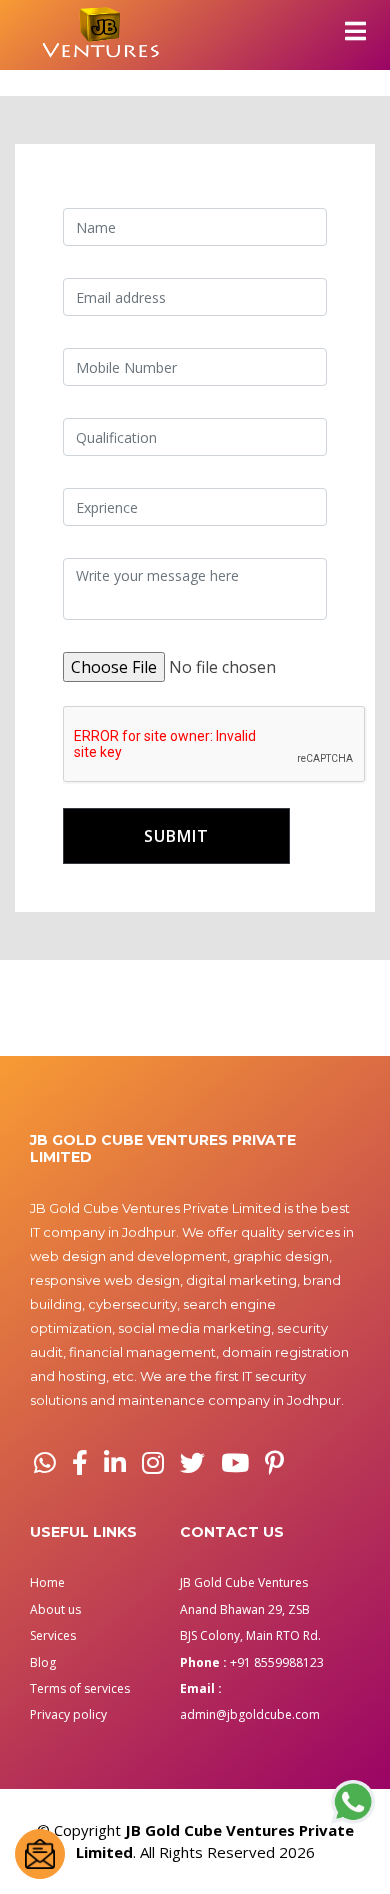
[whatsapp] (45, 1462)
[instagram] (153, 1462)
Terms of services (80, 1688)
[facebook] (80, 1462)
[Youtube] (235, 1462)
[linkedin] (115, 1462)
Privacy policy (68, 1714)
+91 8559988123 (277, 1662)
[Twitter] (192, 1462)
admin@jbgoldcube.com (250, 1714)
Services (53, 1635)
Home (47, 1582)
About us (55, 1609)
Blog (43, 1662)
